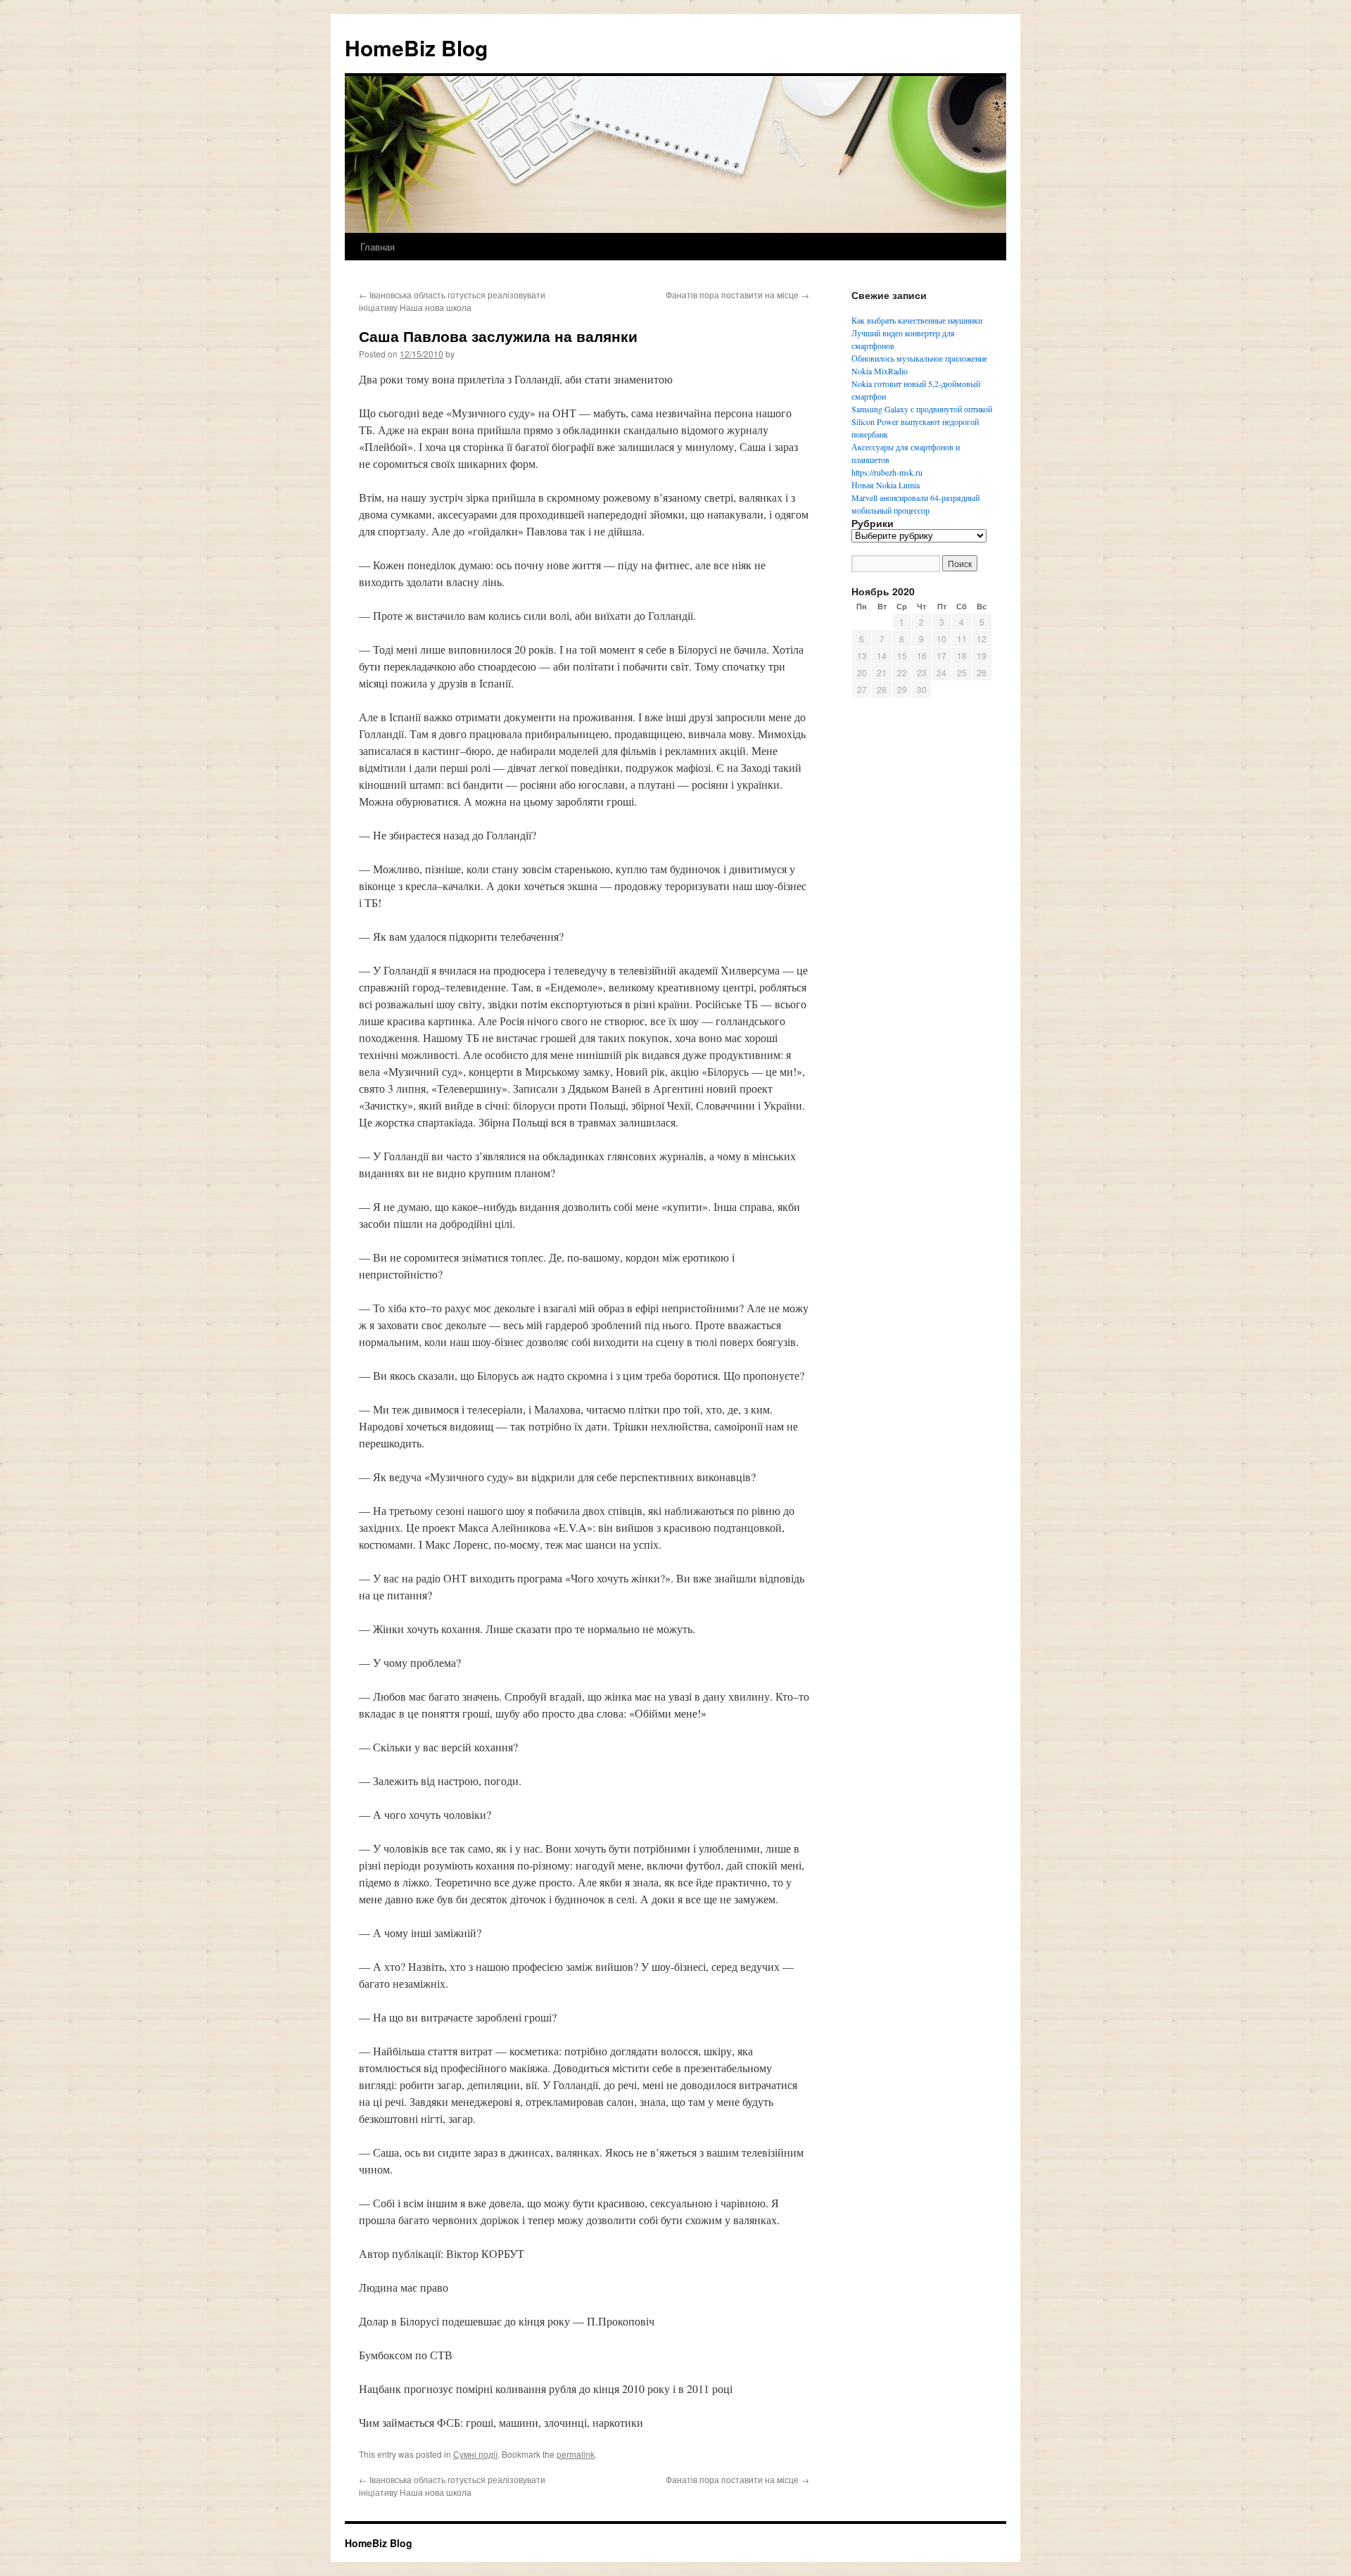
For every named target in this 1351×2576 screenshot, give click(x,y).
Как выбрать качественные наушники (917, 320)
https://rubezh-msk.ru (887, 472)
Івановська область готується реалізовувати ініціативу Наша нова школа (452, 301)
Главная (378, 247)
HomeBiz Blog (416, 47)
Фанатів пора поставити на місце (737, 294)
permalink (576, 2454)
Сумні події (475, 2454)
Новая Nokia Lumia (886, 485)
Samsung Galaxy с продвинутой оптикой (922, 409)
